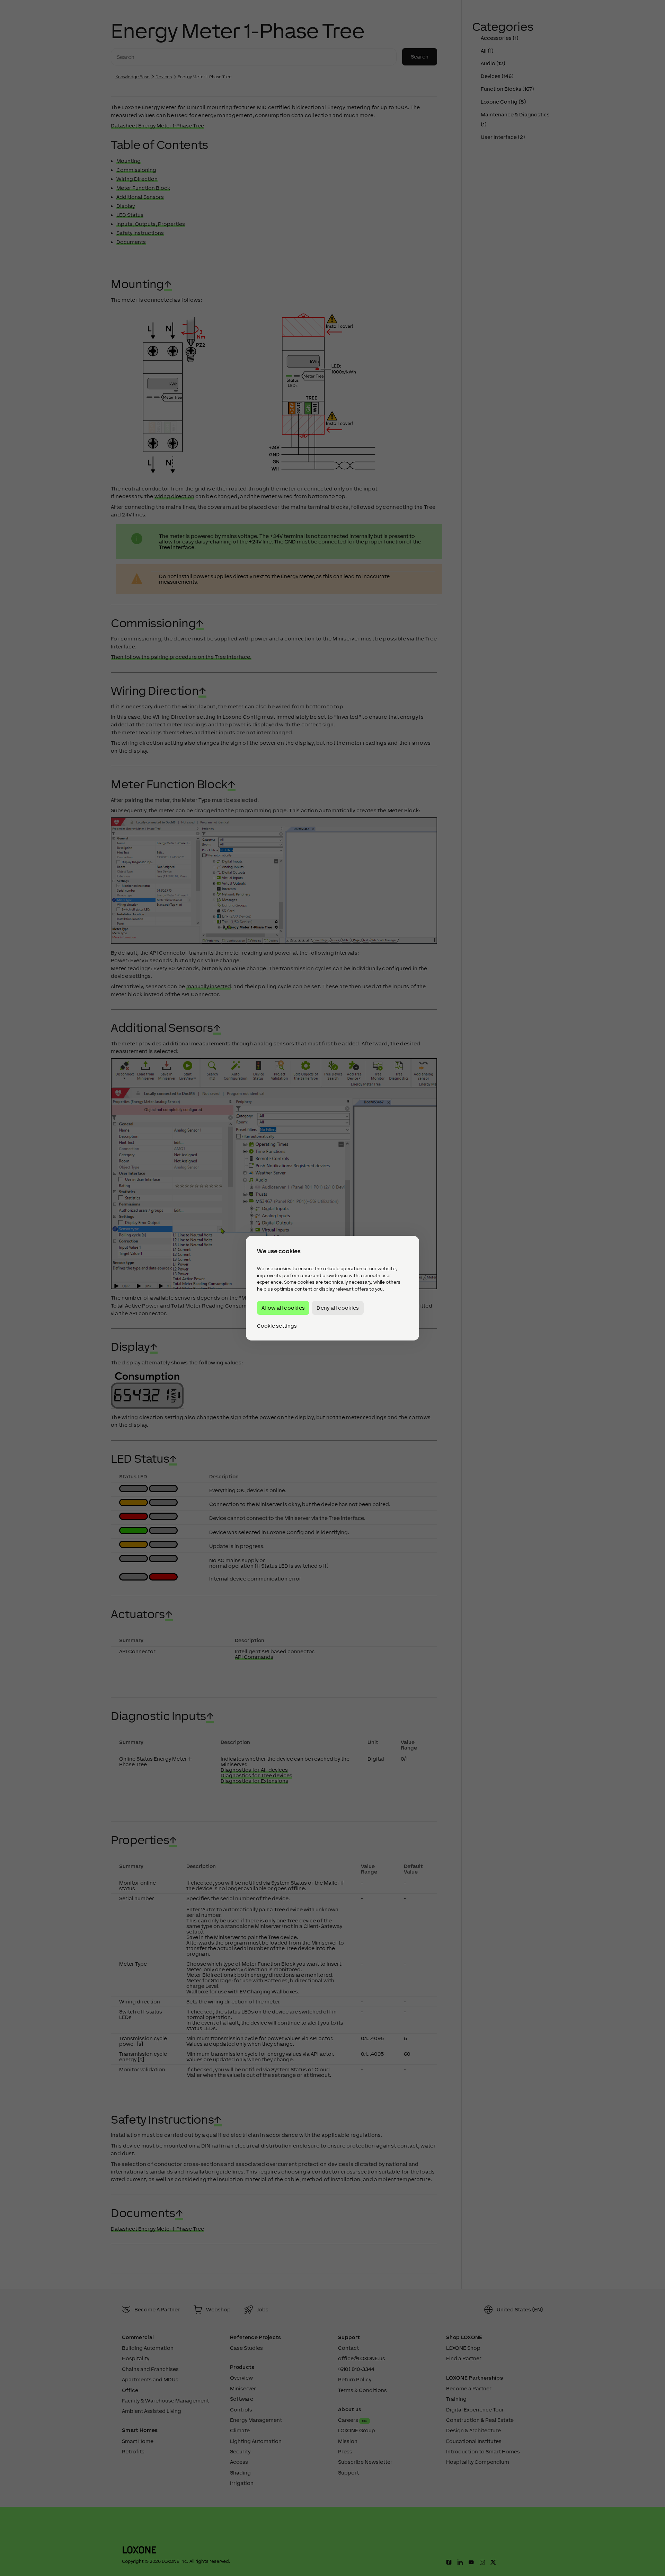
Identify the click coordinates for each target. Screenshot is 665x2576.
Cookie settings (277, 1326)
